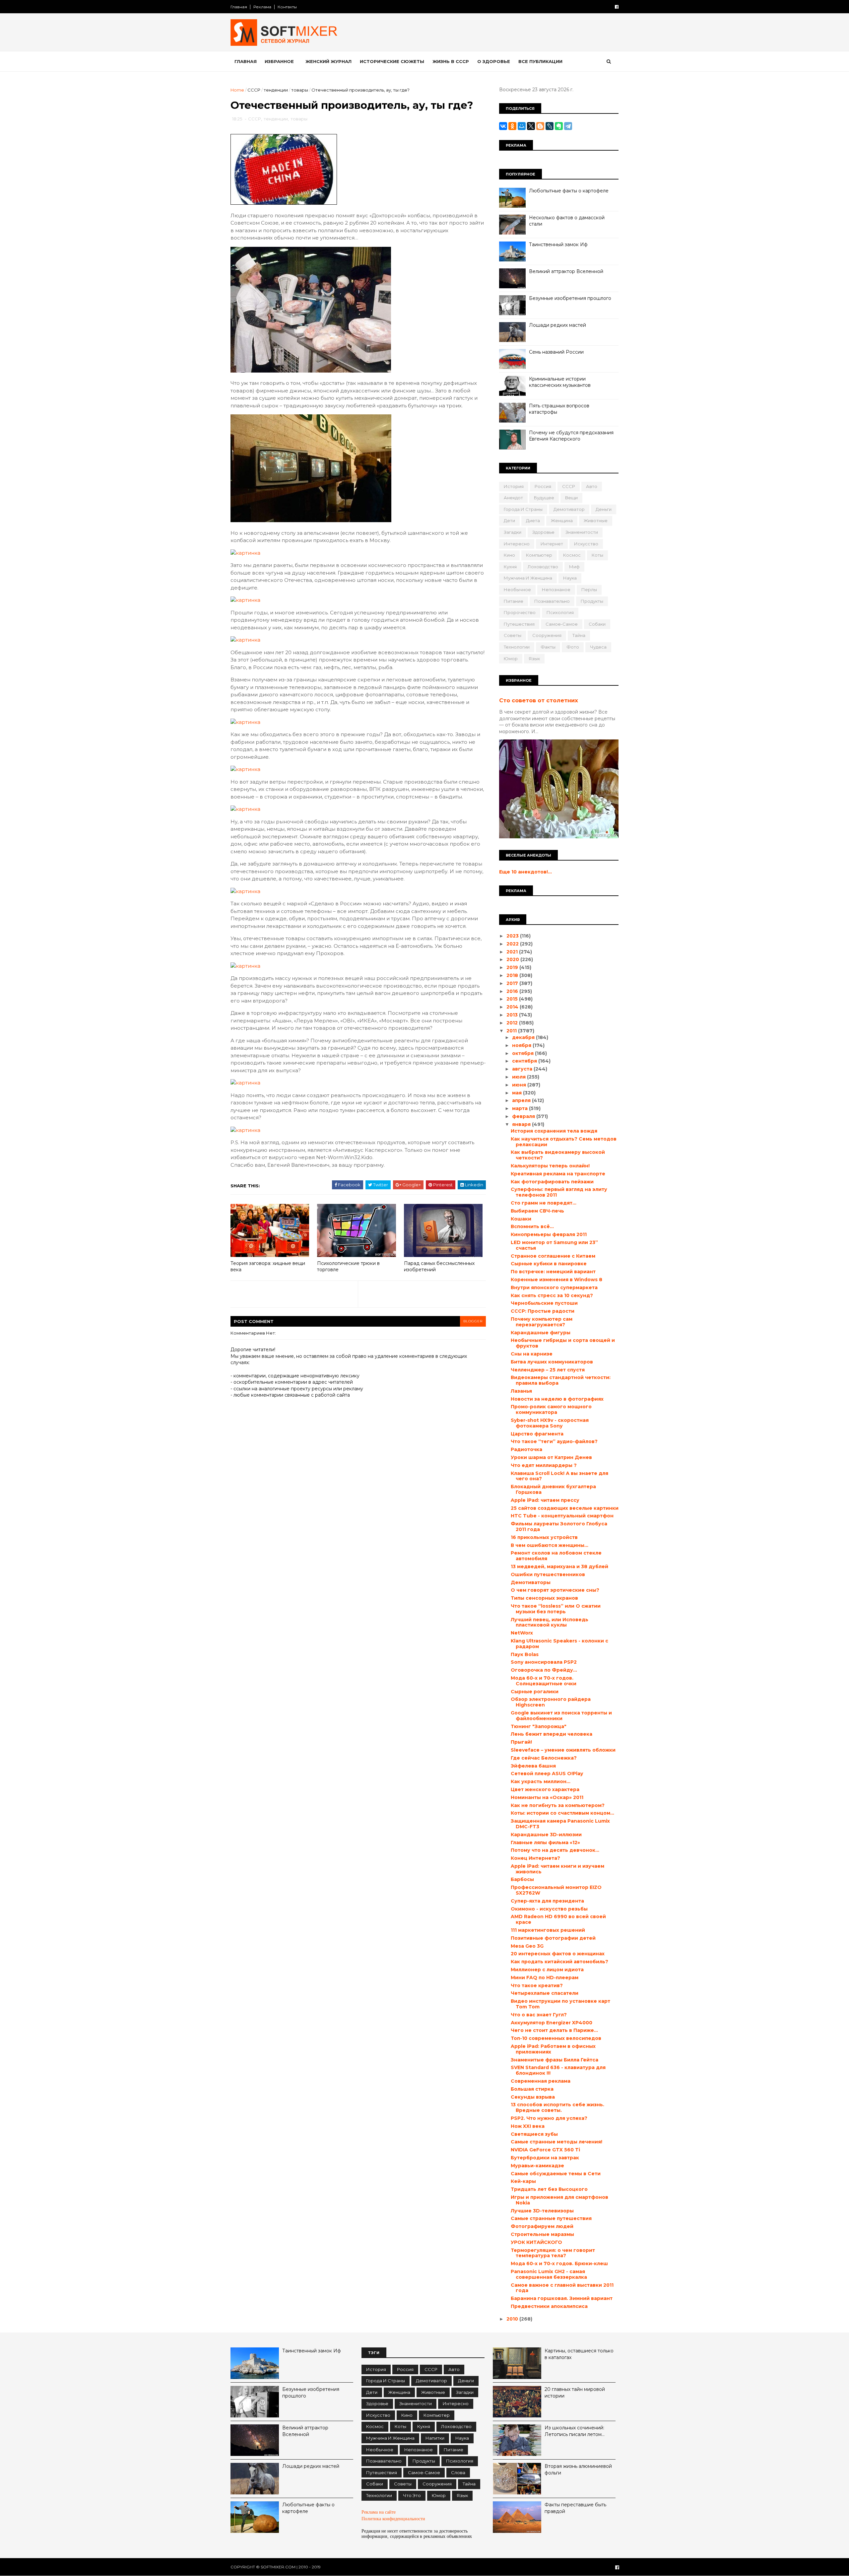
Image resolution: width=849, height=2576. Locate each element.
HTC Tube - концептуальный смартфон (562, 1516)
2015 (513, 999)
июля (520, 1077)
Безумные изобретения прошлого (570, 298)
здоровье (543, 532)
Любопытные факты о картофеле (569, 191)
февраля (524, 1116)
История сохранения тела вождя (554, 1131)
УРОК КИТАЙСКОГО (536, 2242)
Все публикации (540, 61)
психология (560, 612)
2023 (513, 936)
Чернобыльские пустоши (544, 1303)
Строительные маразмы (542, 2234)
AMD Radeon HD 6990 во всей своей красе (558, 1919)
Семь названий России (556, 352)
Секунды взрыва (533, 2097)
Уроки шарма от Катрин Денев (551, 1457)
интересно (517, 544)
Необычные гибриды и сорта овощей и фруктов (563, 1343)
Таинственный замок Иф (558, 244)
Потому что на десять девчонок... (555, 1850)
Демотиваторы (531, 1582)
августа (523, 1069)
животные (596, 521)
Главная (239, 7)
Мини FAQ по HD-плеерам (545, 1978)
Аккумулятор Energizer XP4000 (552, 2023)
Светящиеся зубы (534, 2134)
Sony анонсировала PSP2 (544, 1662)
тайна (579, 635)
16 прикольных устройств (544, 1537)
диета (533, 521)
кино (509, 555)
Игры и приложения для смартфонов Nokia (559, 2200)
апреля (522, 1100)
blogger (473, 1321)
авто (592, 486)
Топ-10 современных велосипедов (556, 2038)
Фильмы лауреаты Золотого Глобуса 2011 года (559, 1527)
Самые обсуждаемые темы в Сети (556, 2174)
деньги (604, 509)
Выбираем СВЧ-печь (537, 1211)
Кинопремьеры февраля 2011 (549, 1234)
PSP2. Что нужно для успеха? (549, 2118)
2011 (512, 1031)
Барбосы (522, 1879)
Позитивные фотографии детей (553, 1938)
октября (523, 1053)
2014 (513, 1007)
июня (520, 1085)
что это (412, 2495)
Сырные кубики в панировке (549, 1264)
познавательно (552, 601)
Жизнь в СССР (451, 61)
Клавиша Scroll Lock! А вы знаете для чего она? (559, 1476)
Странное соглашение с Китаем (553, 1256)
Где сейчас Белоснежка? (544, 1758)
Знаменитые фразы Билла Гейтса (555, 2060)
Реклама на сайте (379, 2512)
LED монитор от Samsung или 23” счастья (554, 1245)
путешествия (519, 624)
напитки (435, 2438)
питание (514, 601)
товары (300, 90)
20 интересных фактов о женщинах (558, 1954)
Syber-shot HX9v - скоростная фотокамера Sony (550, 1423)
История (514, 486)
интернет (552, 544)
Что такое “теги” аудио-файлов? (554, 1441)
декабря (524, 1037)
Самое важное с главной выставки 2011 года (562, 2288)
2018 (513, 975)
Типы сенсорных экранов (544, 1598)
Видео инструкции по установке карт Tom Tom (560, 2004)
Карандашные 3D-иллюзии (546, 1835)
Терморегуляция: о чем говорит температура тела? (553, 2253)
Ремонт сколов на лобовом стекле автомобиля (556, 1556)
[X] (531, 126)
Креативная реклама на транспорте (558, 1174)
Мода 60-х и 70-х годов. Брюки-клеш (559, 2263)
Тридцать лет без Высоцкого (549, 2189)
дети (509, 521)
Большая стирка (532, 2089)
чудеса (598, 647)
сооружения (547, 635)
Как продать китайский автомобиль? (559, 1962)
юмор (511, 659)
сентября (525, 1061)
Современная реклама (541, 2081)
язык (534, 659)
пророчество (520, 612)
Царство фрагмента (537, 1434)
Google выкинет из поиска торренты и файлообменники (561, 1716)
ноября (522, 1045)
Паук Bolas (525, 1654)
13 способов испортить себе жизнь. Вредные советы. (557, 2107)
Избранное (279, 61)
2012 (513, 1023)
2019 (513, 967)
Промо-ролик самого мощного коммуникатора (551, 1409)
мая (518, 1093)
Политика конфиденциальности (393, 2519)
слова (458, 2472)
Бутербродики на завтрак (545, 2158)
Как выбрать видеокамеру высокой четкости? (558, 1155)
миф (574, 567)
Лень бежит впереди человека (552, 1734)
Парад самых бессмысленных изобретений (439, 1266)
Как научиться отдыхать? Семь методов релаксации (564, 1142)
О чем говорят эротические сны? (555, 1590)
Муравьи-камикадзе (537, 2166)
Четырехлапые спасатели (545, 1993)
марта (521, 1108)
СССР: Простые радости (543, 1311)
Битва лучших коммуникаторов (552, 1362)
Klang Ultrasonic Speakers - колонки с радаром (559, 1644)
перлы (589, 590)
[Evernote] (559, 126)
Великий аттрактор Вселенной (566, 271)
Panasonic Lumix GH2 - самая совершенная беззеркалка (549, 2274)
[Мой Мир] (522, 126)
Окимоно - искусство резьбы (549, 1909)
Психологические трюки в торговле (348, 1266)
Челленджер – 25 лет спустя (548, 1370)
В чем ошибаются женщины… (550, 1545)
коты (597, 555)
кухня (510, 567)
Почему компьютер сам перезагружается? (542, 1322)
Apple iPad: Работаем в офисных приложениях (553, 2049)
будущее (544, 498)
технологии (517, 647)
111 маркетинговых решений (548, 1930)
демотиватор (569, 509)
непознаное (556, 590)
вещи (571, 498)
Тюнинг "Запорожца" (539, 1726)
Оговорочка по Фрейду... (544, 1670)
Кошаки (521, 1219)
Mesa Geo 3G (527, 1946)
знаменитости (582, 532)
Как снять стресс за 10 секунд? (552, 1295)
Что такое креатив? (537, 1985)
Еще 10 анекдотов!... (525, 872)
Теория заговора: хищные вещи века (268, 1266)
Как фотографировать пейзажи (552, 1182)
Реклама (262, 7)
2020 (513, 959)
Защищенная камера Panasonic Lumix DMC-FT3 (560, 1824)
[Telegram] (568, 126)
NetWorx (522, 1633)
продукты (592, 601)
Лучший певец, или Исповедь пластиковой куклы (550, 1622)
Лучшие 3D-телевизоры (542, 2211)
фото (573, 647)
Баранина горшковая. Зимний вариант (562, 2298)
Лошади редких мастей (557, 325)
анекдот (513, 498)
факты (548, 647)
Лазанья (521, 1391)
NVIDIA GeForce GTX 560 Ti (545, 2150)
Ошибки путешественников (548, 1574)
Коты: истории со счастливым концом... (562, 1813)
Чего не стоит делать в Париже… (554, 2030)
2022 (513, 944)
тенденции (276, 90)
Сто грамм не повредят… (544, 1203)
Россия (543, 486)
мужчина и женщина (528, 578)
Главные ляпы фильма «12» (545, 1843)
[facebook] (617, 7)
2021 (513, 952)
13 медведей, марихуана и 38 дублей (559, 1566)
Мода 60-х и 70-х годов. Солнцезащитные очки (544, 1681)
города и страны (523, 509)
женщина (562, 521)
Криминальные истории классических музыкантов (560, 382)
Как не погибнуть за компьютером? (558, 1805)
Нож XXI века (528, 2126)
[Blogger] (540, 126)
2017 (513, 983)
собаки (597, 624)
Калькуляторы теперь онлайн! (550, 1166)
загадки (513, 532)
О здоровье (494, 61)
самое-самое (562, 624)
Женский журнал (328, 61)
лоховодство (543, 567)
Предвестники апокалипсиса (549, 2306)
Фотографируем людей (542, 2226)
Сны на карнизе (532, 1354)
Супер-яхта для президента (547, 1901)
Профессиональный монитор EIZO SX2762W (556, 1890)
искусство (586, 544)
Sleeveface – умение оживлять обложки (563, 1750)
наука (570, 578)
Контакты (287, 7)
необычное (517, 590)
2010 (513, 2319)
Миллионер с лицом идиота (547, 1970)
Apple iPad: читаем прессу (545, 1500)
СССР (254, 90)
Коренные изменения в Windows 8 (556, 1280)
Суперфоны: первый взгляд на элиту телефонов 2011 (559, 1192)
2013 (513, 1015)
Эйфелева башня (533, 1766)
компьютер (539, 555)
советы (513, 635)
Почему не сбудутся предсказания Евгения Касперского (571, 436)
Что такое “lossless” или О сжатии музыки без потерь (556, 1609)
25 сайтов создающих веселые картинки (565, 1508)
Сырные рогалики (535, 1692)
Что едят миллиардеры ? (544, 1465)
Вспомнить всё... (532, 1226)
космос (572, 555)
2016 (513, 991)
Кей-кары (523, 2181)
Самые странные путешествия (551, 2218)
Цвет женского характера (545, 1789)
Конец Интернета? (535, 1858)
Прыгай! (521, 1742)
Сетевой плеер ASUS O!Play (547, 1774)
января (522, 1124)
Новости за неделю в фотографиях (557, 1399)
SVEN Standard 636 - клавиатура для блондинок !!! (558, 2070)
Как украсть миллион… (541, 1781)
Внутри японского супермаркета (554, 1288)
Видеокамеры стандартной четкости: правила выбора (561, 1380)
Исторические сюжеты (392, 61)
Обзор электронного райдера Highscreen (551, 1702)
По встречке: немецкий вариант (553, 1272)
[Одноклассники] (512, 126)
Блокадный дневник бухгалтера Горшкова (553, 1489)
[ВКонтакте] (503, 126)
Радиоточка (526, 1449)
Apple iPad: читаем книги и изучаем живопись (557, 1869)
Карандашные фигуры (541, 1333)
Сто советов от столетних (539, 700)
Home (237, 90)
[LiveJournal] (550, 126)
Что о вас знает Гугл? (539, 2015)
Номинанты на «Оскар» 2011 (547, 1797)
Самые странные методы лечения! (556, 2142)
